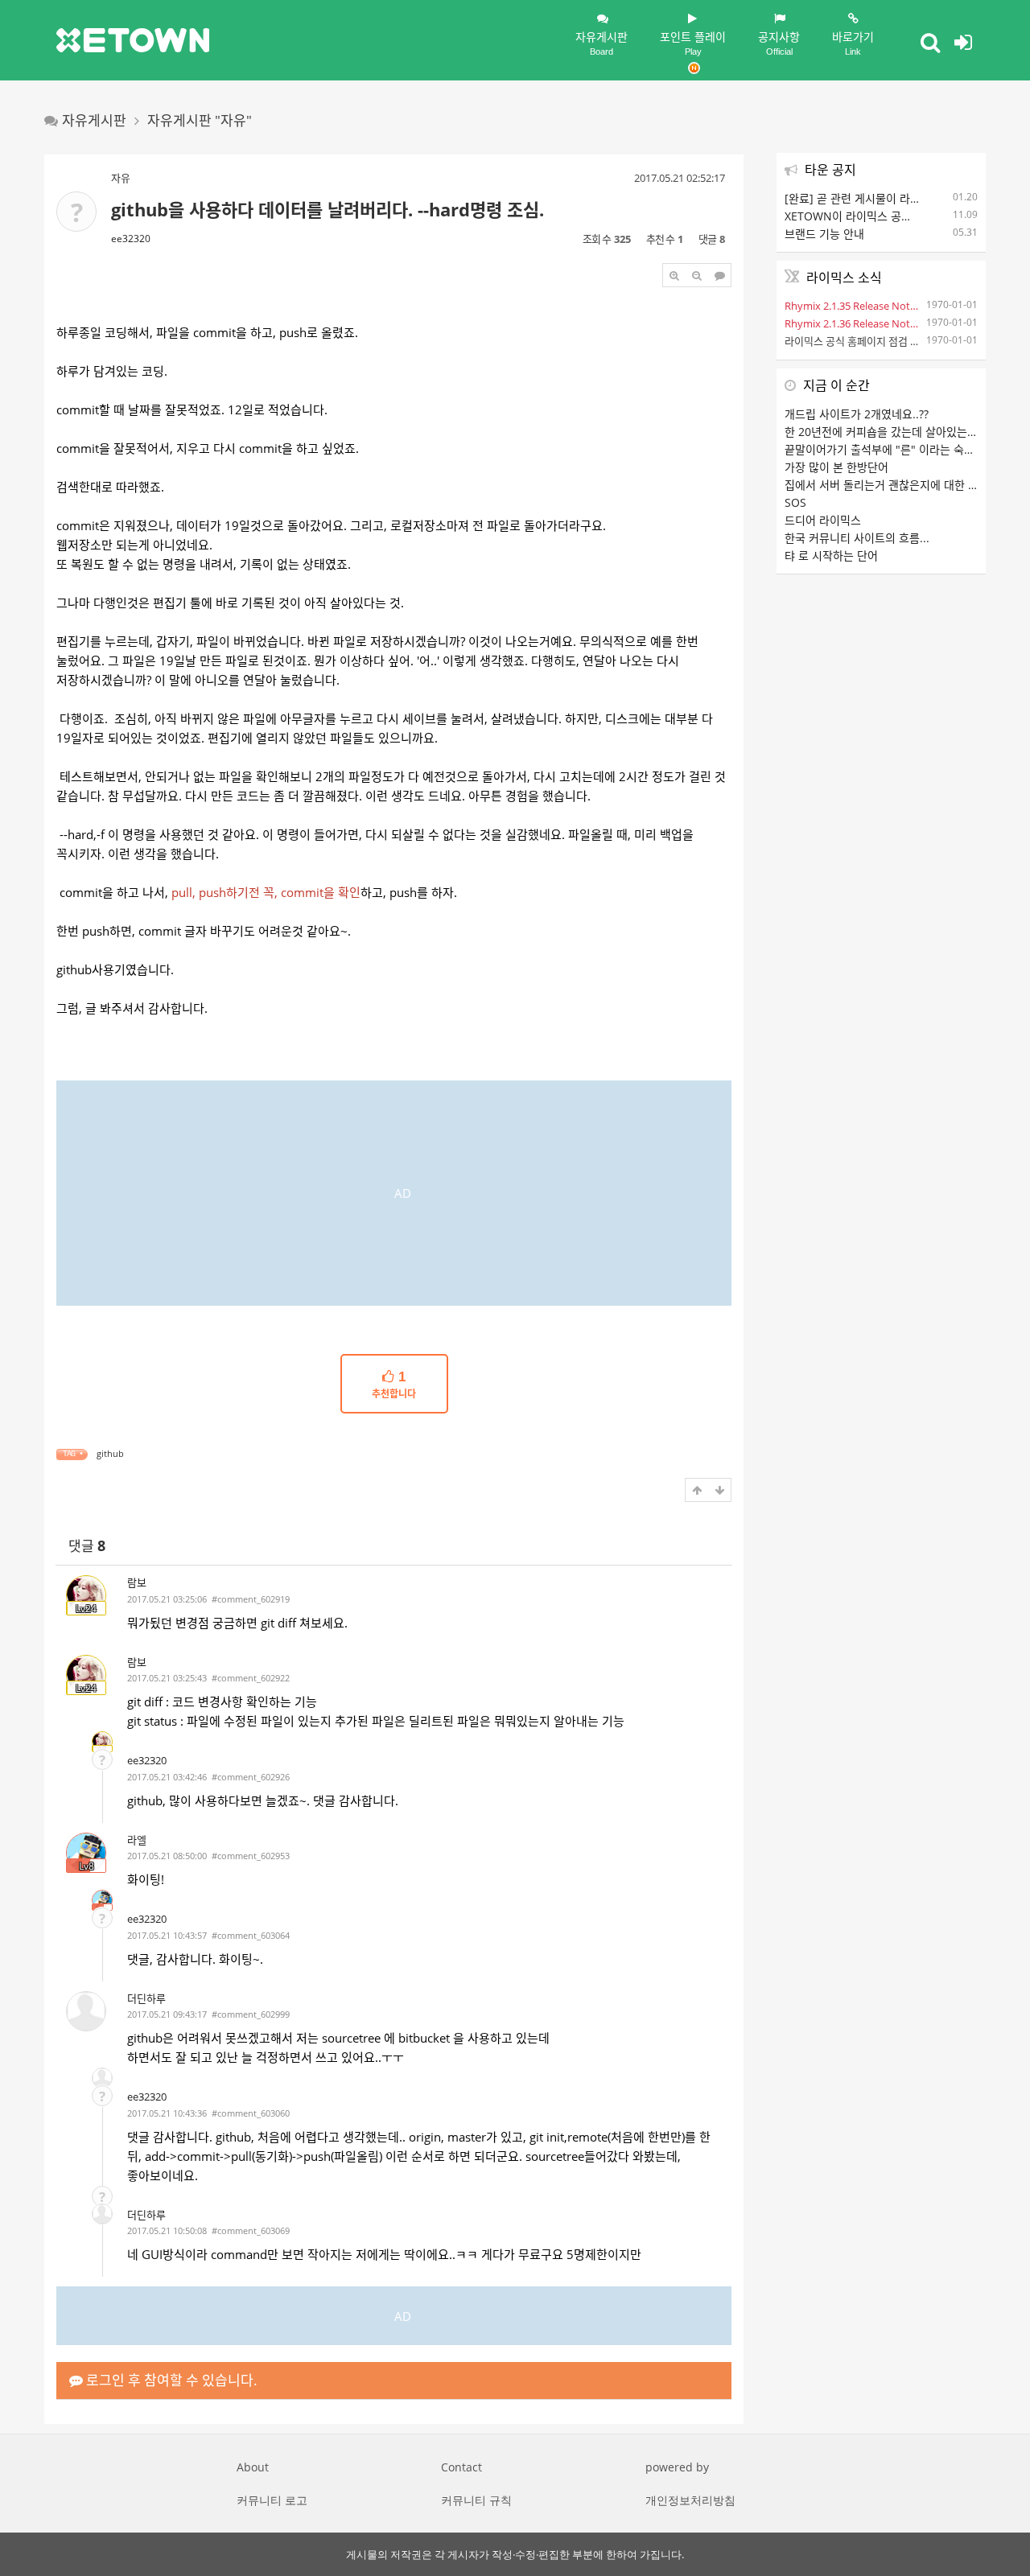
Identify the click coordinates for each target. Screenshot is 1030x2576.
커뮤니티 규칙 (476, 2500)
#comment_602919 (251, 1599)
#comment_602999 (251, 2014)
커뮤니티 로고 (272, 2500)
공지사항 (779, 43)
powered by (677, 2467)
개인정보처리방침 (690, 2500)
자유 (121, 178)
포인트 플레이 (693, 43)
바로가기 (853, 43)
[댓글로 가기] (719, 275)
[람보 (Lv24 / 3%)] (102, 1742)
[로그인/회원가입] (963, 42)
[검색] (930, 42)
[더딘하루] (86, 2011)
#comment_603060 (251, 2113)
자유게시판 (602, 43)
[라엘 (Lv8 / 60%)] (102, 1900)
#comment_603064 (251, 1935)
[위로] (697, 1490)
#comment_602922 (251, 1678)
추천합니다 (394, 1385)
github (110, 1453)
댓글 (87, 1546)
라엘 (137, 1840)
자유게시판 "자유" (200, 120)
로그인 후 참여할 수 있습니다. (170, 2380)
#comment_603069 (251, 2230)
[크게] (674, 275)
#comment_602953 (251, 1856)
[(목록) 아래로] (719, 1490)
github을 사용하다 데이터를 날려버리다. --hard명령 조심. (328, 209)
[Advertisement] (394, 1193)
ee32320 (131, 239)
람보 (137, 1582)
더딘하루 (146, 1998)
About (253, 2467)
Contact (461, 2467)
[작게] (697, 275)
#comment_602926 (251, 1777)
